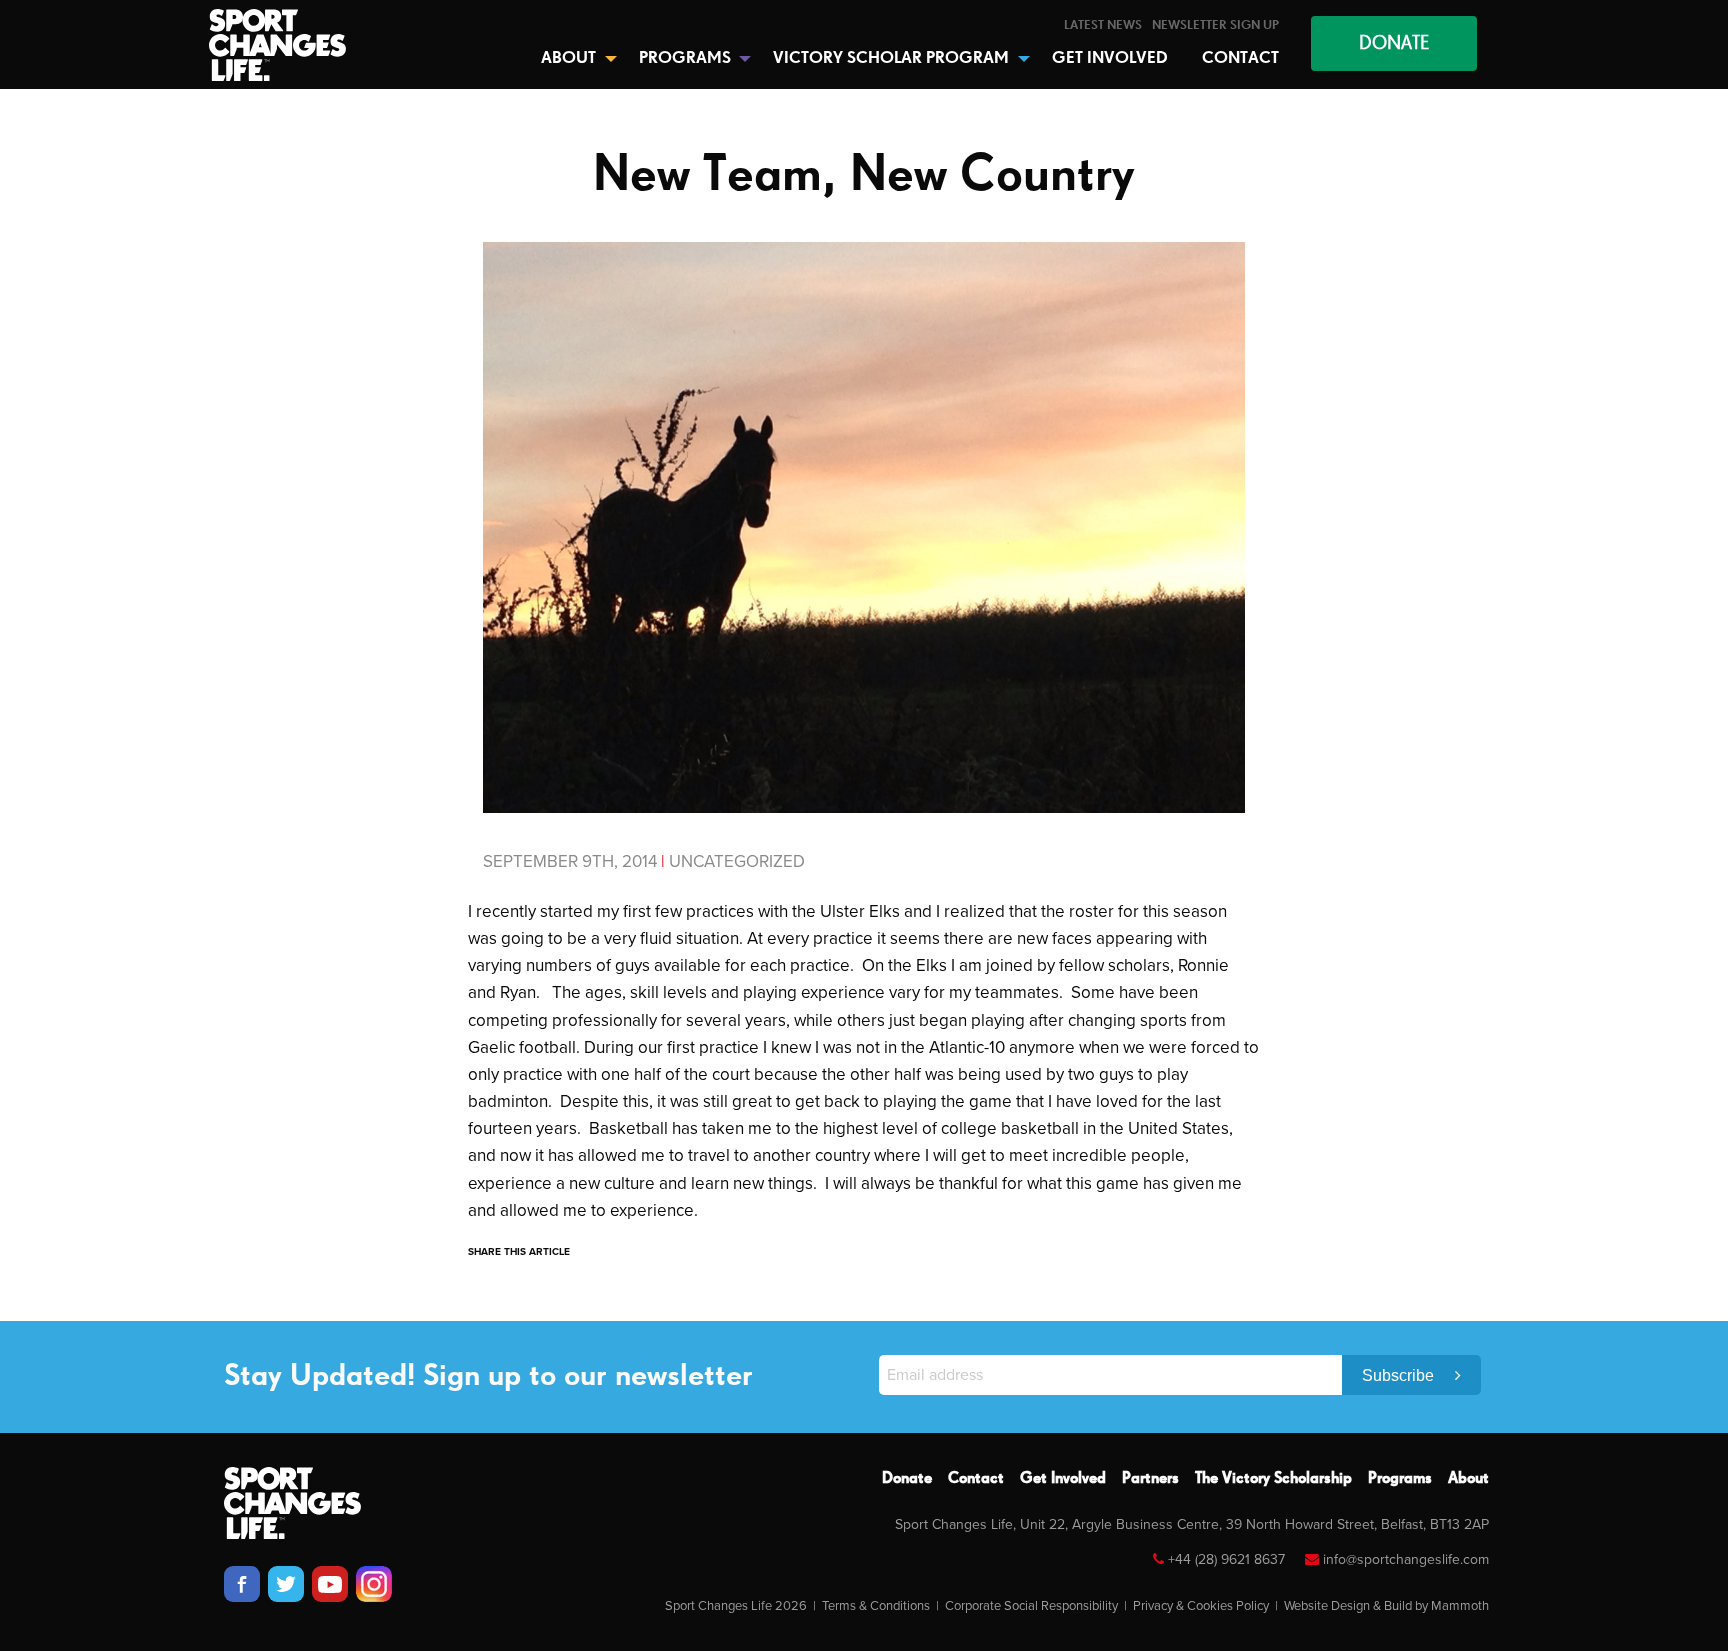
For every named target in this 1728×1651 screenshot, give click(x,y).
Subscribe (1400, 1375)
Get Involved (1063, 1479)
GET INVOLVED (1110, 58)
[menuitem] (1103, 25)
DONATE (1394, 43)
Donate (907, 1479)
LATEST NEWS (1103, 25)
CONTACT (1240, 58)
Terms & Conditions (876, 1606)
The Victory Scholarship (1273, 1479)
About (1468, 1479)
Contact (976, 1479)
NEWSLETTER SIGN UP (1215, 25)
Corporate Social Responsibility (1031, 1606)
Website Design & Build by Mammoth (1386, 1606)
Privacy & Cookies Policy (1201, 1606)
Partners (1150, 1479)
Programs (1400, 1479)
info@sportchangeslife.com (1406, 1559)
